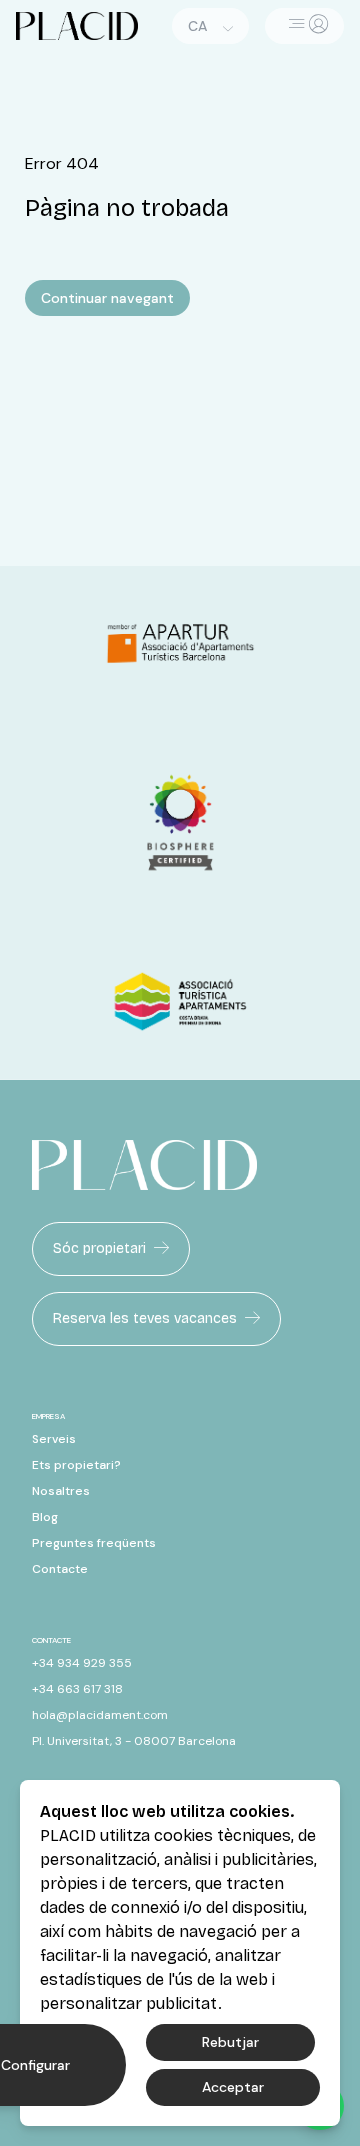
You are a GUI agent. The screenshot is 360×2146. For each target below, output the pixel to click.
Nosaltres (61, 1491)
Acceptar (233, 2087)
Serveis (54, 1439)
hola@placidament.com (100, 1715)
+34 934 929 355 (82, 1663)
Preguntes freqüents (94, 1543)
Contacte (60, 1569)
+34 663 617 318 (77, 1689)
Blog (45, 1517)
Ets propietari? (76, 1465)
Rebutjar (230, 2042)
